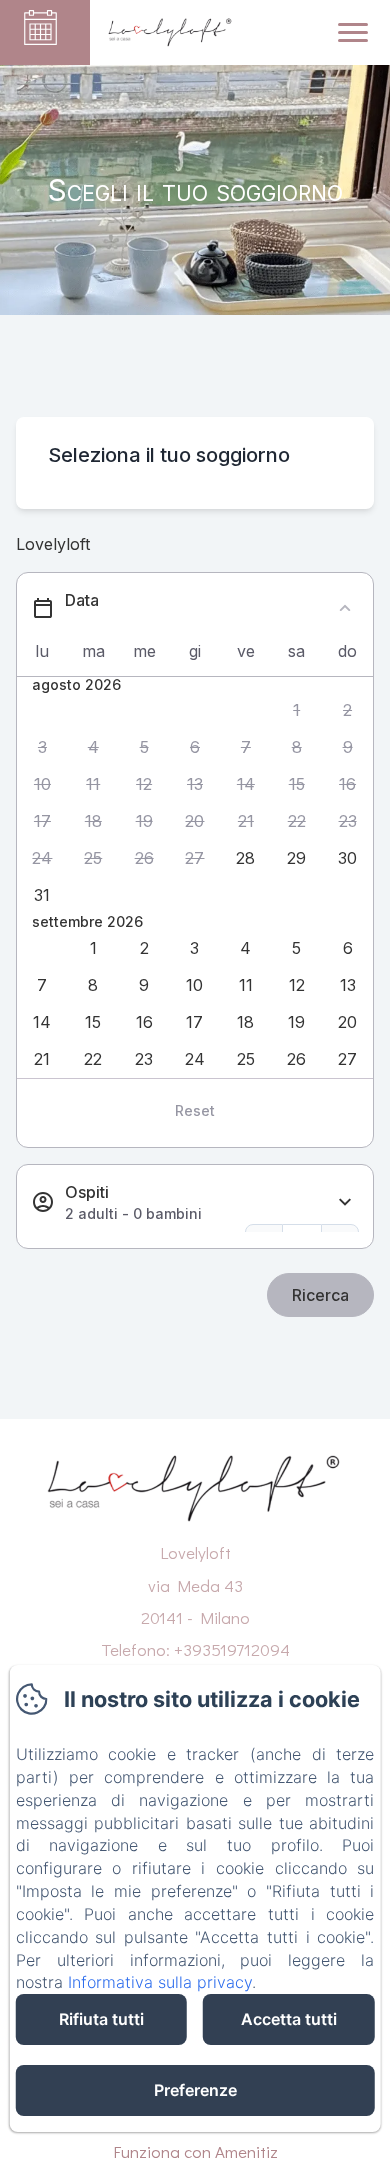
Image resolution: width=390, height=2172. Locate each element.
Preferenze (195, 2090)
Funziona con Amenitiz (195, 2151)
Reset (195, 1110)
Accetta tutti (289, 2019)
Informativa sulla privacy (160, 1982)
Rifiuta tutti (101, 2019)
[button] (296, 710)
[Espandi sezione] (345, 1202)
